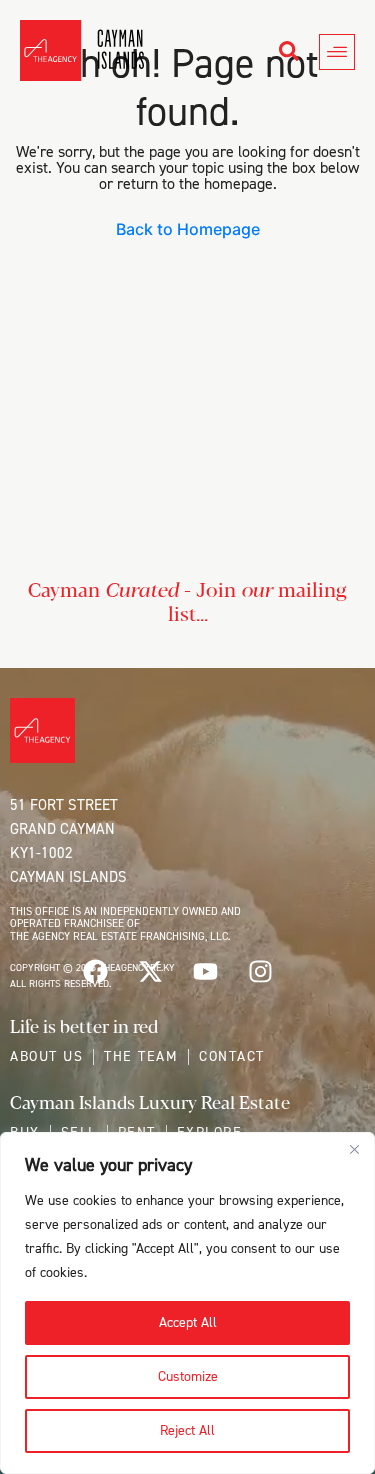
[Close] (354, 1149)
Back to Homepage (188, 229)
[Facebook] (95, 972)
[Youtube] (205, 972)
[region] (187, 1303)
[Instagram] (260, 972)
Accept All (188, 1322)
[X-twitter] (150, 972)
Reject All (187, 1430)
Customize (188, 1376)
